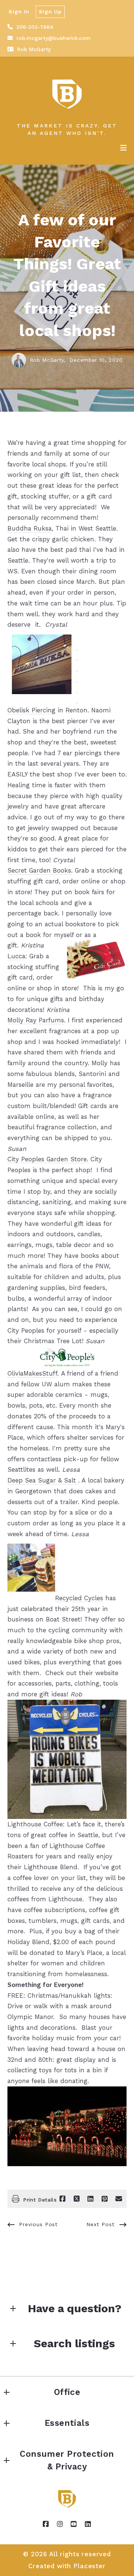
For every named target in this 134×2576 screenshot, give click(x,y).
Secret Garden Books (39, 870)
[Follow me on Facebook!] (46, 2524)
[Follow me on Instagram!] (60, 2524)
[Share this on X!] (77, 2199)
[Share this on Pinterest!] (105, 2199)
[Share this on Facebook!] (63, 2199)
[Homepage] (67, 94)
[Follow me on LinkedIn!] (88, 2524)
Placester (90, 2566)
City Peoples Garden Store (47, 1159)
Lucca (16, 956)
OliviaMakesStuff (32, 1373)
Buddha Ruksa (30, 528)
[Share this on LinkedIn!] (90, 2199)
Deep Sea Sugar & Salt (43, 1480)
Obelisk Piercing (31, 710)
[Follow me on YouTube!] (74, 2524)
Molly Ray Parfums (36, 1020)
